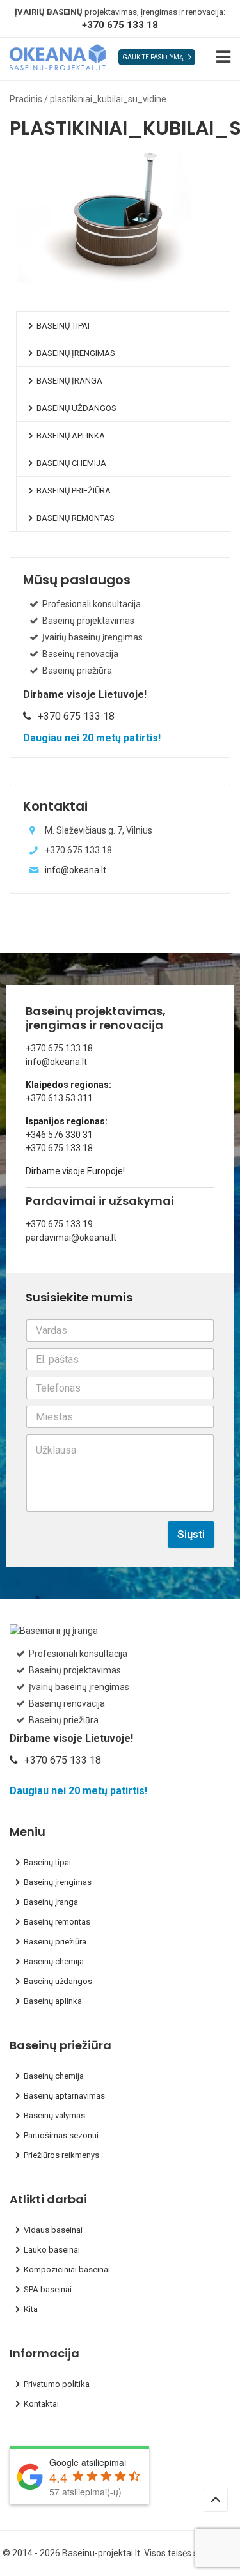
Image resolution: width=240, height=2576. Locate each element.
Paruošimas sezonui (61, 2135)
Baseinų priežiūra (74, 491)
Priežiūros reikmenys (61, 2155)
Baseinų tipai (63, 326)
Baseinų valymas (54, 2115)
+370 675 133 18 (120, 25)
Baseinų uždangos (76, 408)
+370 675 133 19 (59, 1224)
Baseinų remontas (76, 518)
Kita (31, 2309)
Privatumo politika (57, 2384)
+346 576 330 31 (59, 1135)
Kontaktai (41, 2404)
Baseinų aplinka (71, 436)
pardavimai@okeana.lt (71, 1238)
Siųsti (191, 1534)
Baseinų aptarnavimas (64, 2096)
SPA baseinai (48, 2289)
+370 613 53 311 (59, 1098)
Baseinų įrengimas (76, 353)
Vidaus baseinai (53, 2230)
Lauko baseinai (52, 2250)
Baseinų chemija (71, 463)
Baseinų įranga (69, 381)
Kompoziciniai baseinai (67, 2270)
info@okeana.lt (76, 870)
